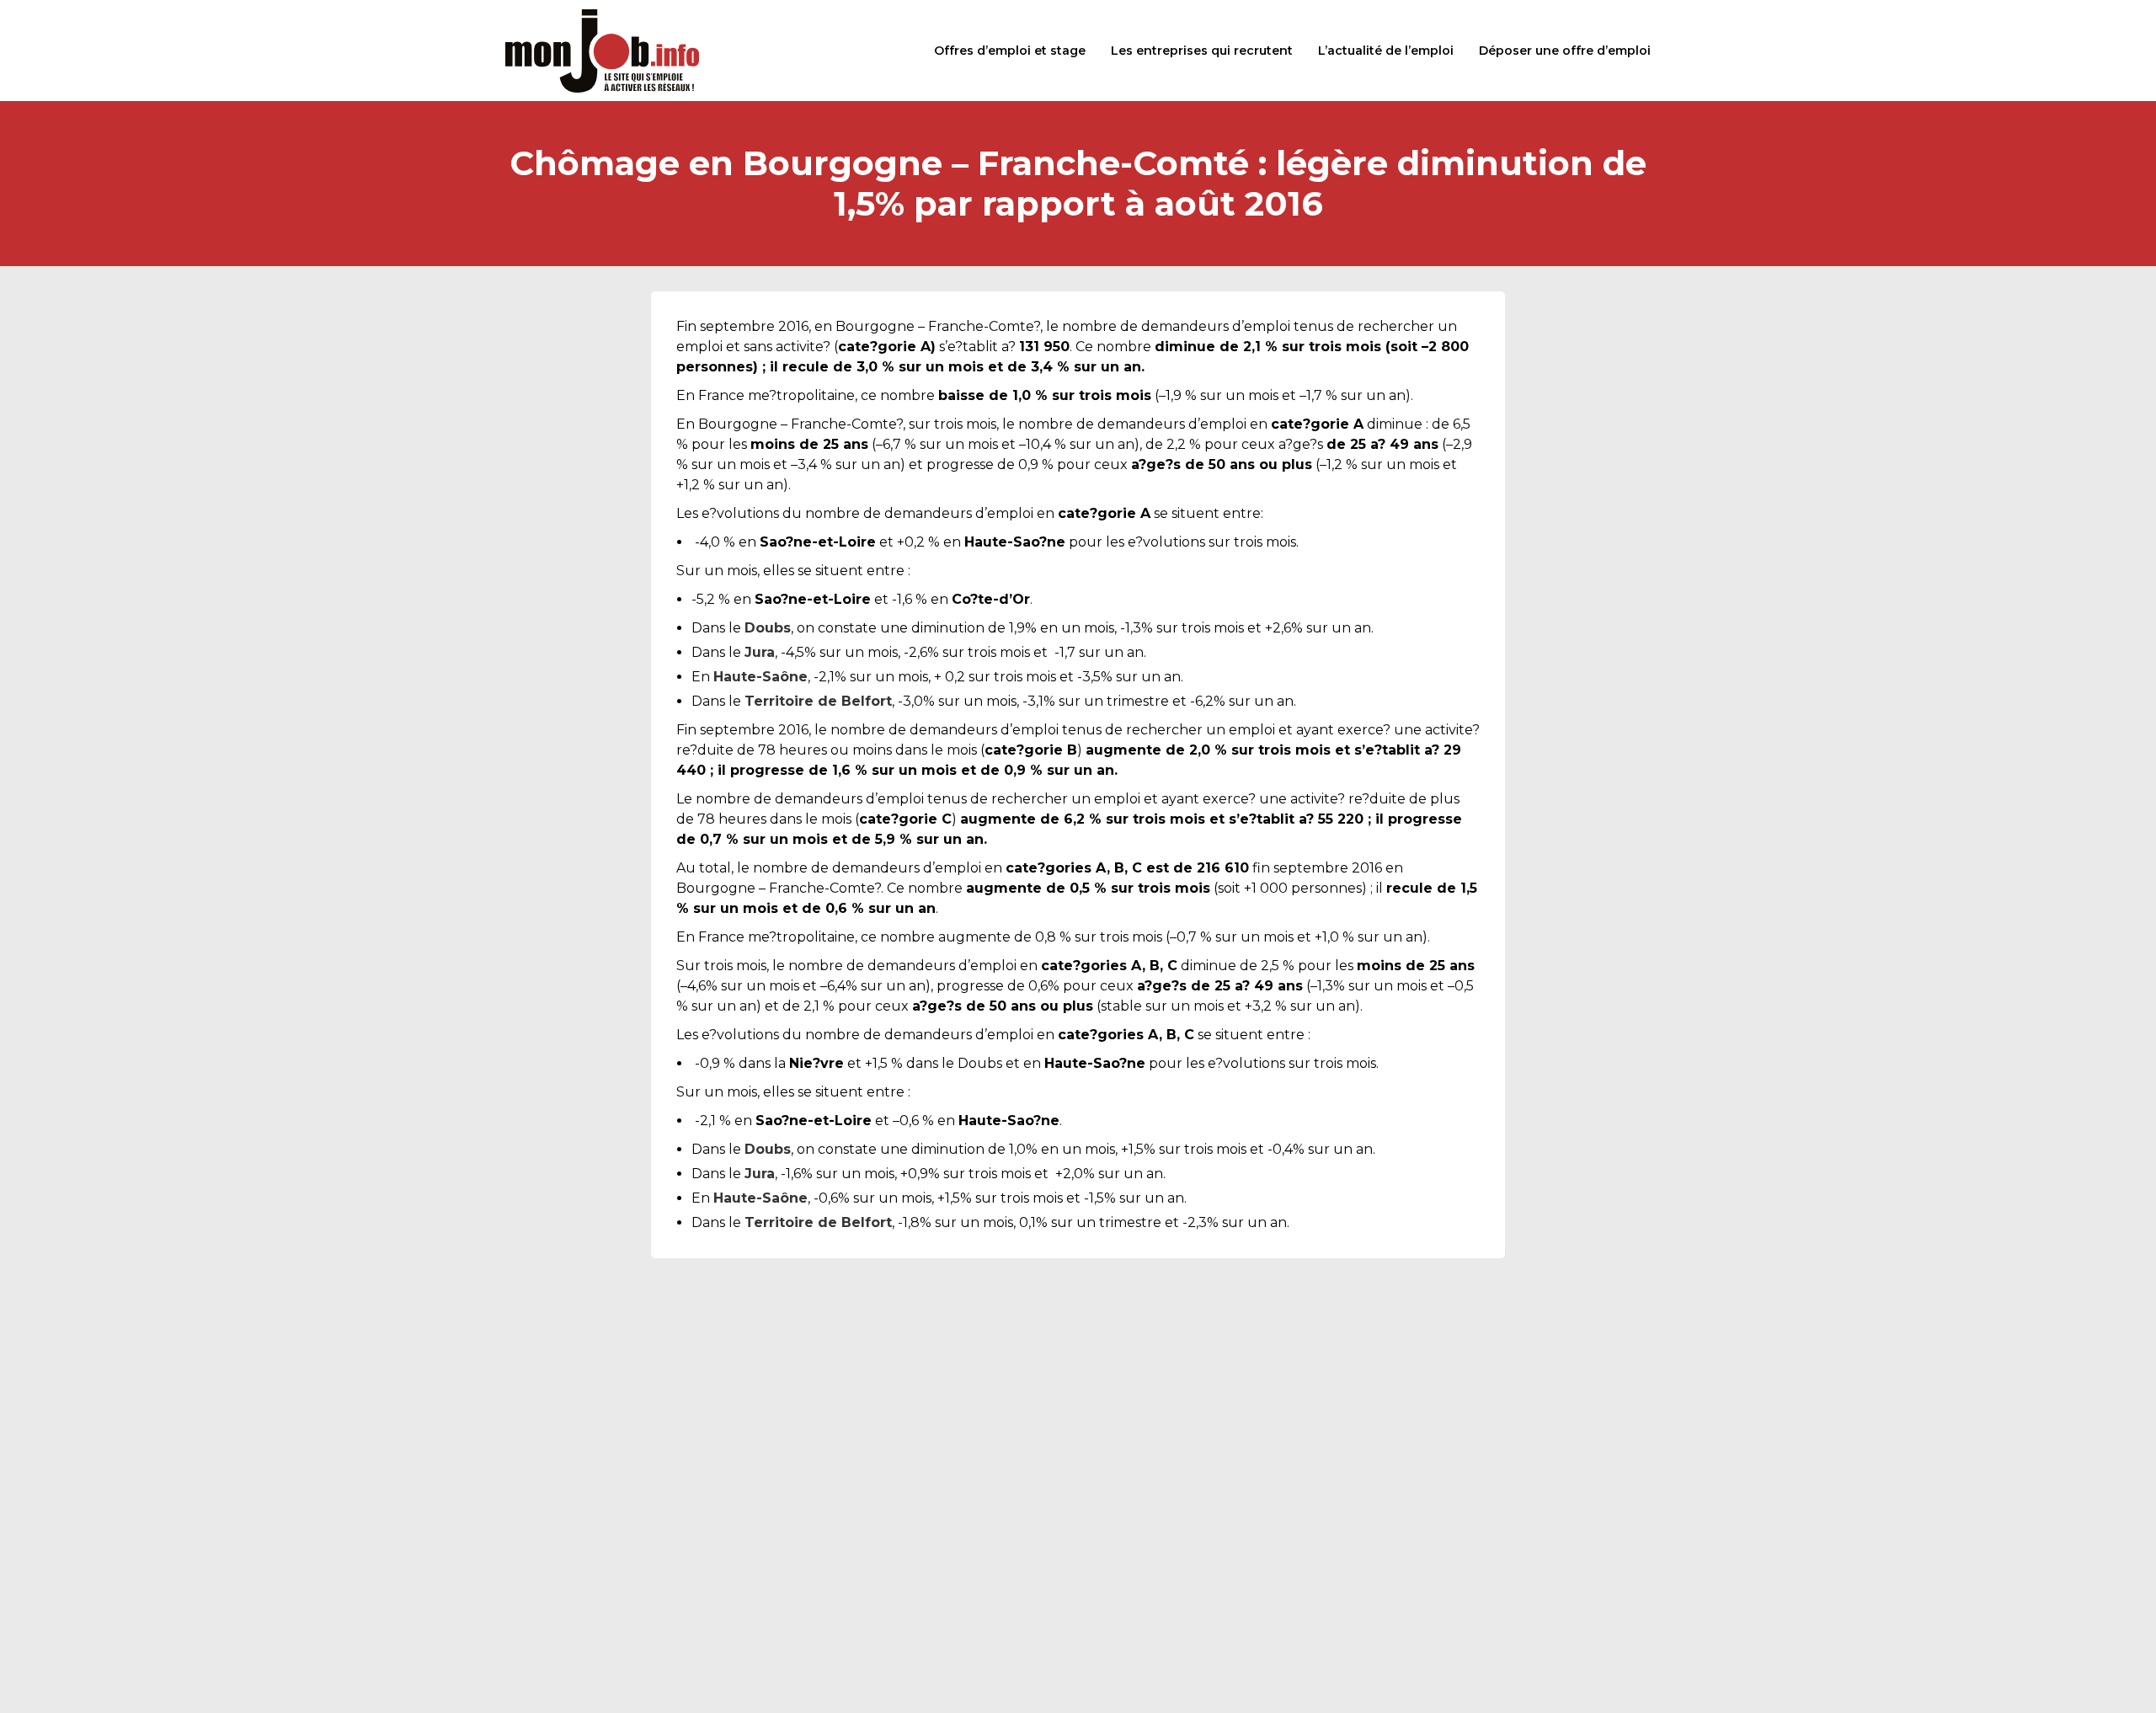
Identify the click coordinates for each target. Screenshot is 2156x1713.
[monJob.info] (602, 51)
